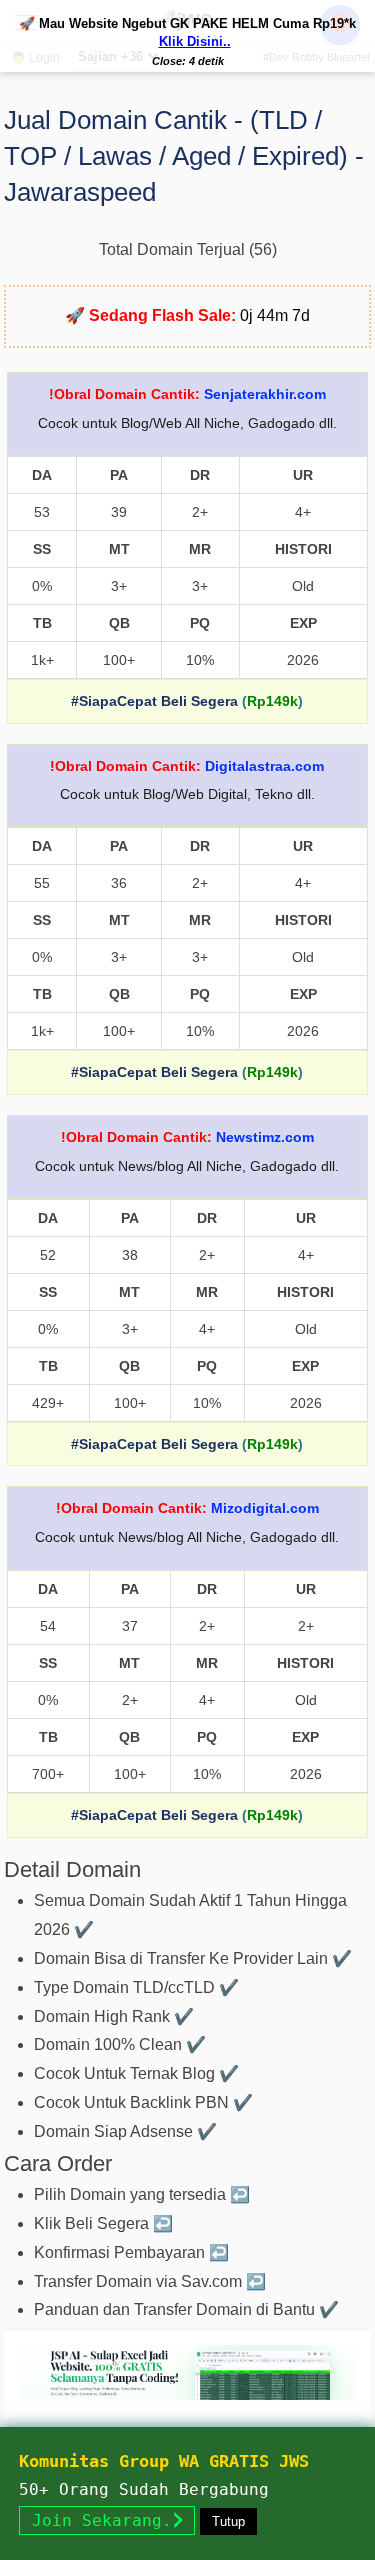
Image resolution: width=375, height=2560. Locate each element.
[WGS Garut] (188, 2403)
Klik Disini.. (195, 41)
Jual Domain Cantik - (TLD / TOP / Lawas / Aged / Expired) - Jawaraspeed (184, 156)
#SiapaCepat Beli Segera (154, 701)
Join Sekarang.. (107, 2520)
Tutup (228, 2521)
